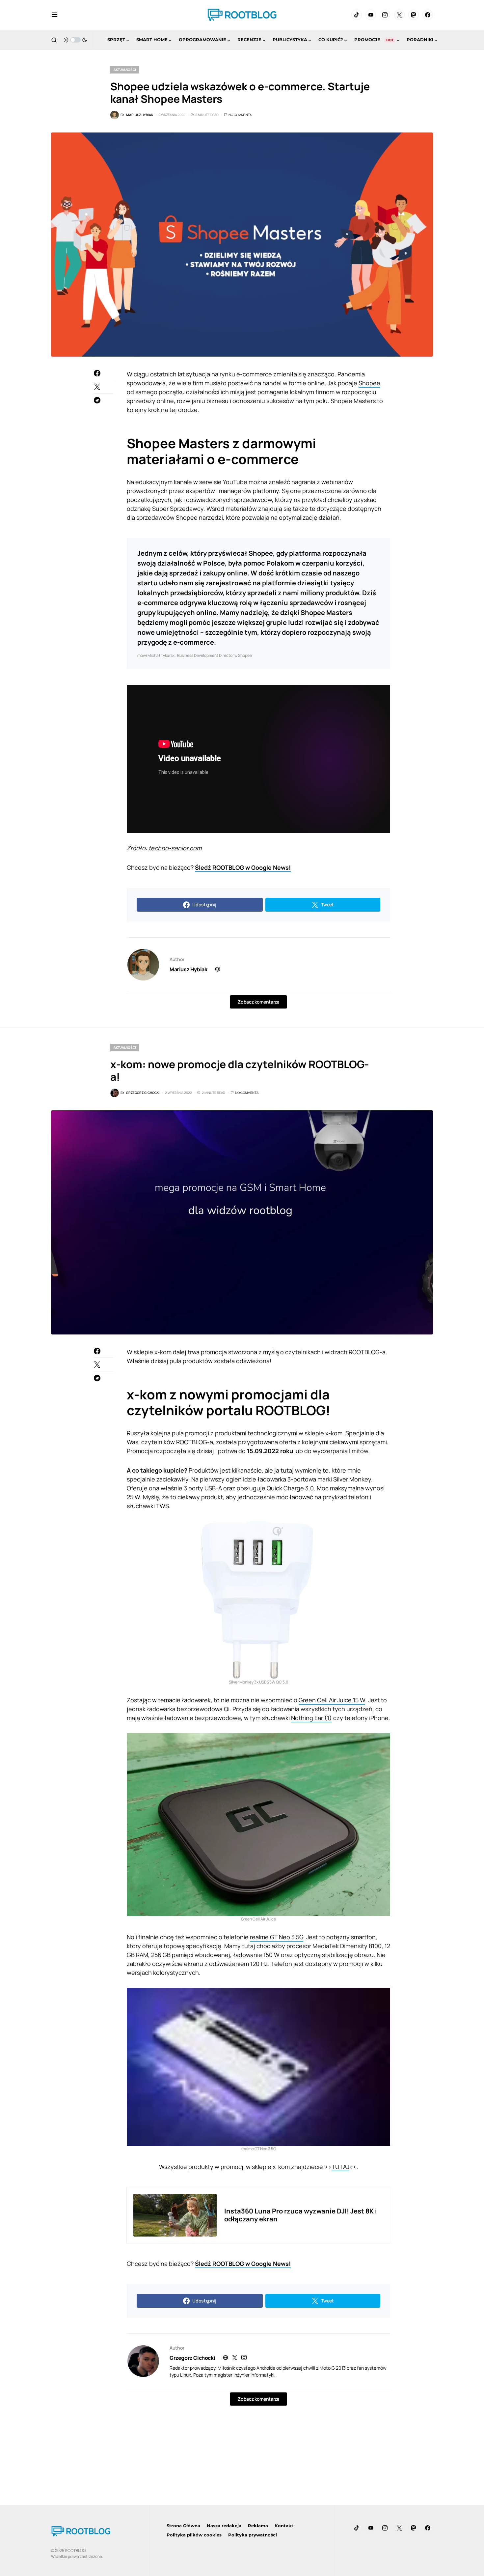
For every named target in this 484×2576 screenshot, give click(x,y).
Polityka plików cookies (194, 2535)
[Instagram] (385, 15)
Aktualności (125, 70)
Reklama (258, 2526)
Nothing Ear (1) (311, 1718)
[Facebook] (428, 15)
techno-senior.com (175, 848)
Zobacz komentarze (258, 1002)
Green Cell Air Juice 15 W (332, 1700)
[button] (54, 15)
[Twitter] (399, 15)
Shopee (369, 383)
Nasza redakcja (224, 2526)
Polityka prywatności (253, 2535)
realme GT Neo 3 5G (277, 1937)
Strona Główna (183, 2526)
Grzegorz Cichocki (192, 2358)
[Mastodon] (414, 15)
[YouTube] (371, 15)
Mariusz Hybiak (188, 969)
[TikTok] (357, 15)
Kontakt (284, 2526)
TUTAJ (340, 2167)
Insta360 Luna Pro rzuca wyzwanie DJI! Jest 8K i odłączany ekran (301, 2215)
